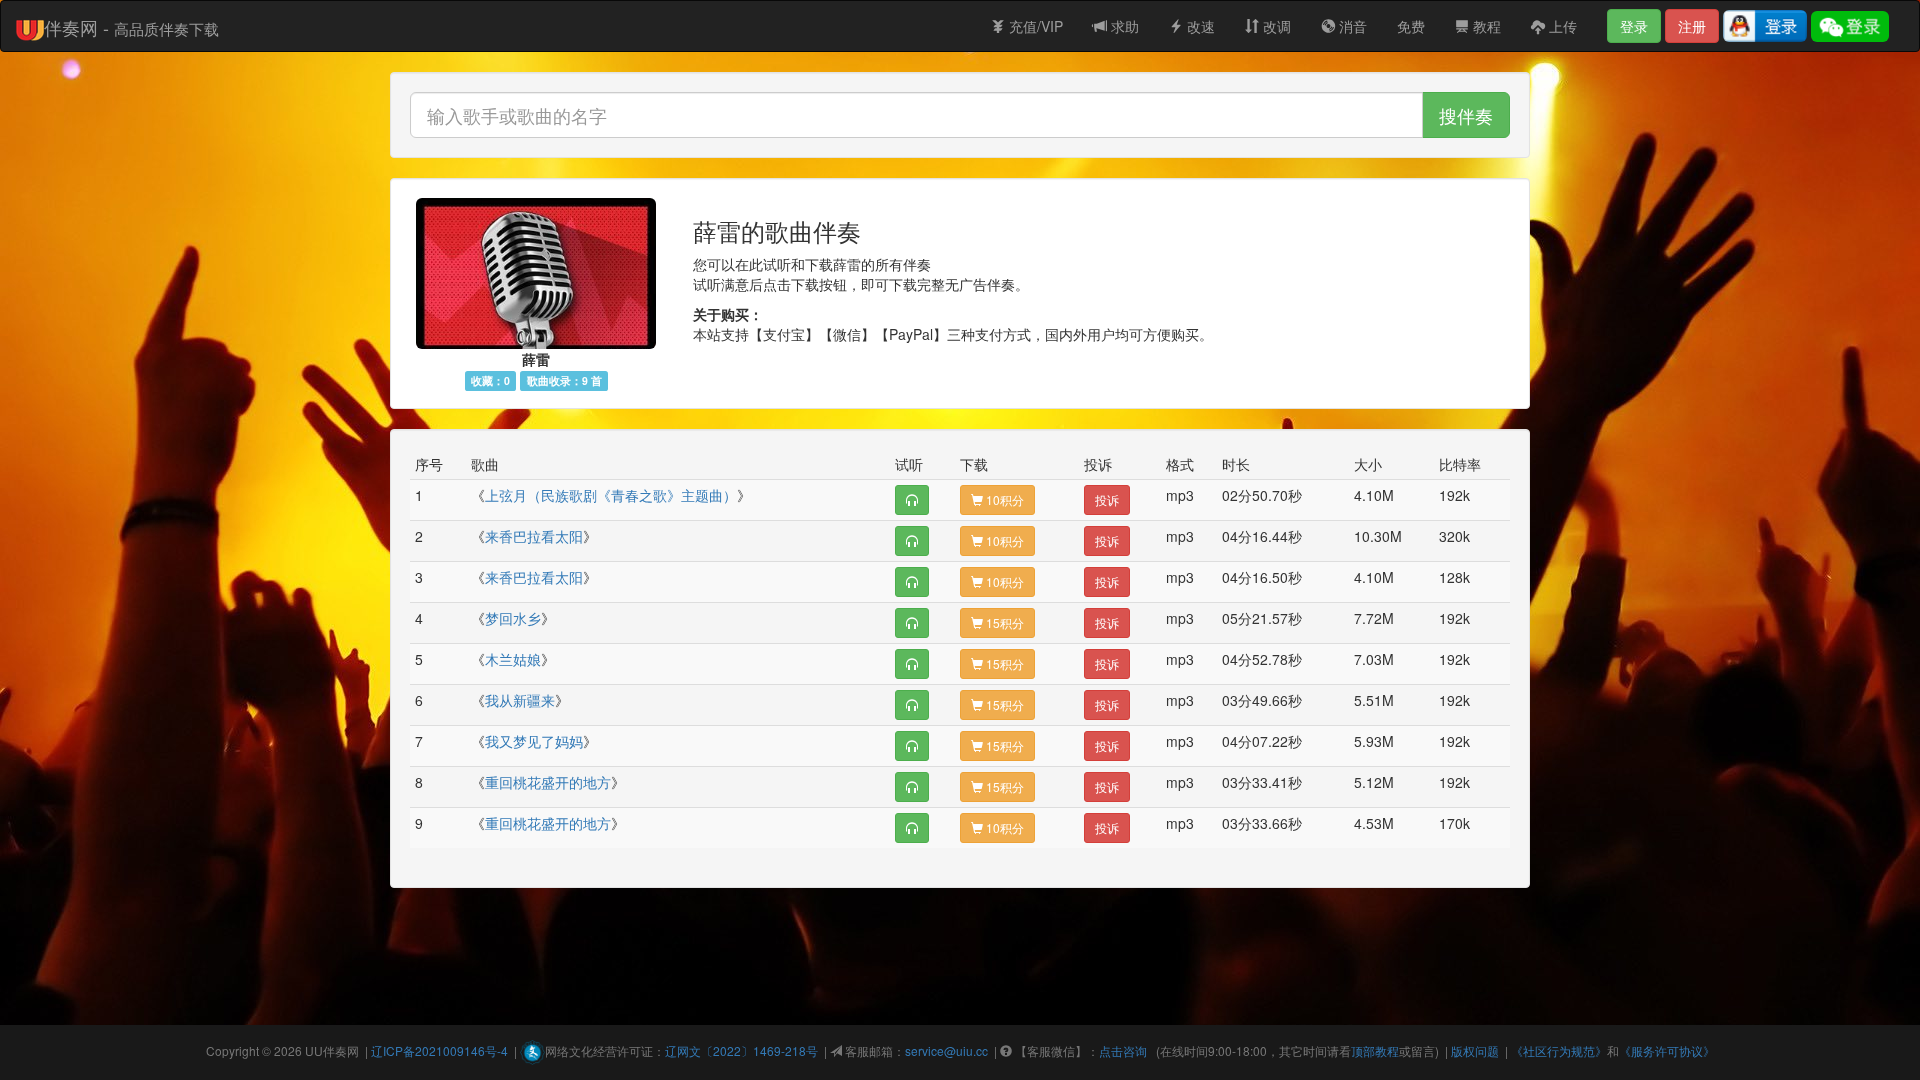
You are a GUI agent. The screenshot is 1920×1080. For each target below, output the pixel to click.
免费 (1411, 26)
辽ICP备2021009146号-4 (439, 1050)
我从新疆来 (520, 700)
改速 (1199, 26)
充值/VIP (1034, 26)
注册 (1692, 26)
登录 (1634, 26)
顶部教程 (1375, 1050)
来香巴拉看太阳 (534, 536)
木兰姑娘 (513, 659)
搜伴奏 (1466, 115)
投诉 (1107, 499)
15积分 (1003, 622)
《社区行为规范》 (1559, 1050)
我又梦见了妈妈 (534, 741)
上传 (1561, 26)
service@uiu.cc (946, 1050)
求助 (1123, 26)
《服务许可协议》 (1667, 1050)
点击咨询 (1123, 1050)
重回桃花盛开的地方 (548, 782)
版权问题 (1475, 1050)
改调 (1275, 26)
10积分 (1003, 499)
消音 (1351, 26)
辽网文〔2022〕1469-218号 (741, 1050)
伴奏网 (341, 1050)
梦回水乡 (513, 618)
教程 (1485, 26)
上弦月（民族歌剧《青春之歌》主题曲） (611, 495)
